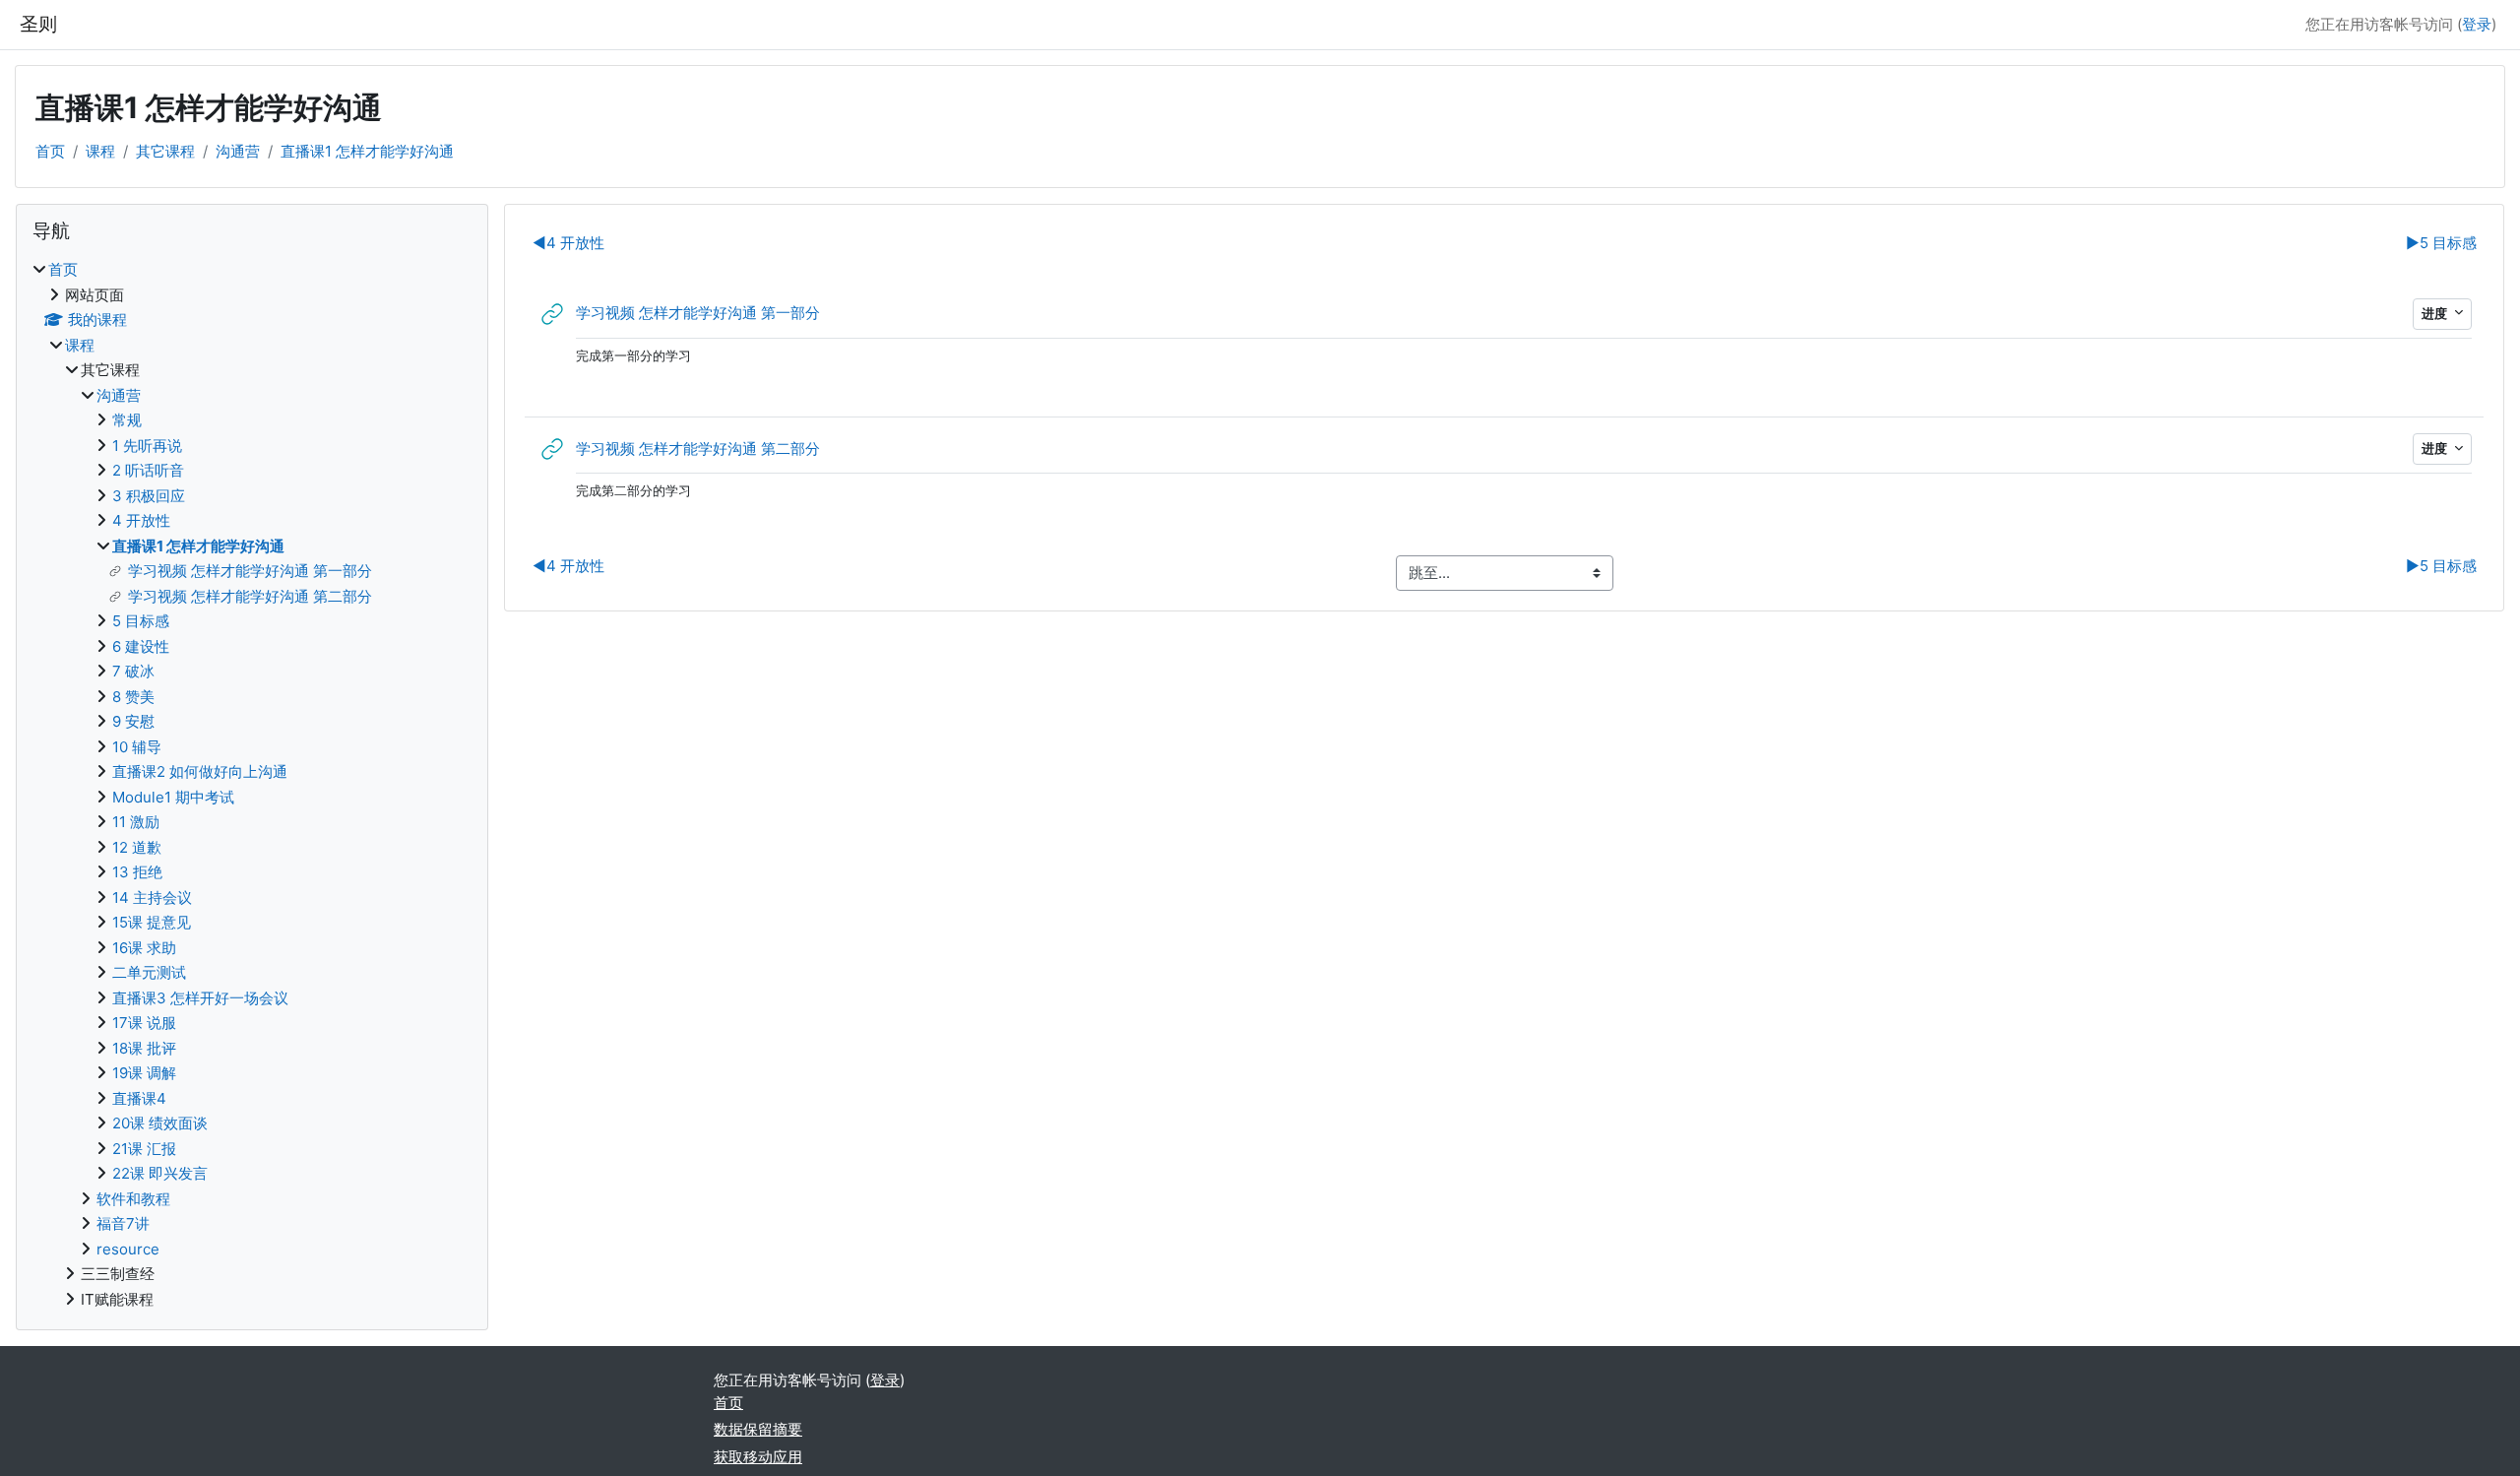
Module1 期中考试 (173, 797)
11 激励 (136, 822)
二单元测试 (149, 972)
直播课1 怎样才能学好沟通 (367, 151)
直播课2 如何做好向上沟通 (200, 771)
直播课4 (139, 1098)
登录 (2477, 24)
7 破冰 (133, 671)
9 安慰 (133, 721)
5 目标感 (2441, 243)
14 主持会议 (152, 898)
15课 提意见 (152, 922)
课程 (100, 151)
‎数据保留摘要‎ (758, 1429)
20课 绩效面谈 (160, 1123)
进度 (2436, 313)
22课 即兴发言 (160, 1173)
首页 (50, 151)
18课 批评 (144, 1048)
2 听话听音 (148, 470)
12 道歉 (137, 847)
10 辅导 (137, 747)
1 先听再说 (147, 446)
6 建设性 (141, 646)
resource (128, 1249)
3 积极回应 (149, 496)
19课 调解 (144, 1073)
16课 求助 (144, 948)
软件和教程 (133, 1199)
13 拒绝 (137, 872)
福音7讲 (123, 1223)
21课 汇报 (144, 1149)
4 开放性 (568, 243)
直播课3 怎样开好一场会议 (200, 998)
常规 (127, 420)
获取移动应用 (758, 1457)
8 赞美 (133, 697)
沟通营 (238, 151)
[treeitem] (252, 785)
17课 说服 (144, 1023)
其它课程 (165, 151)
